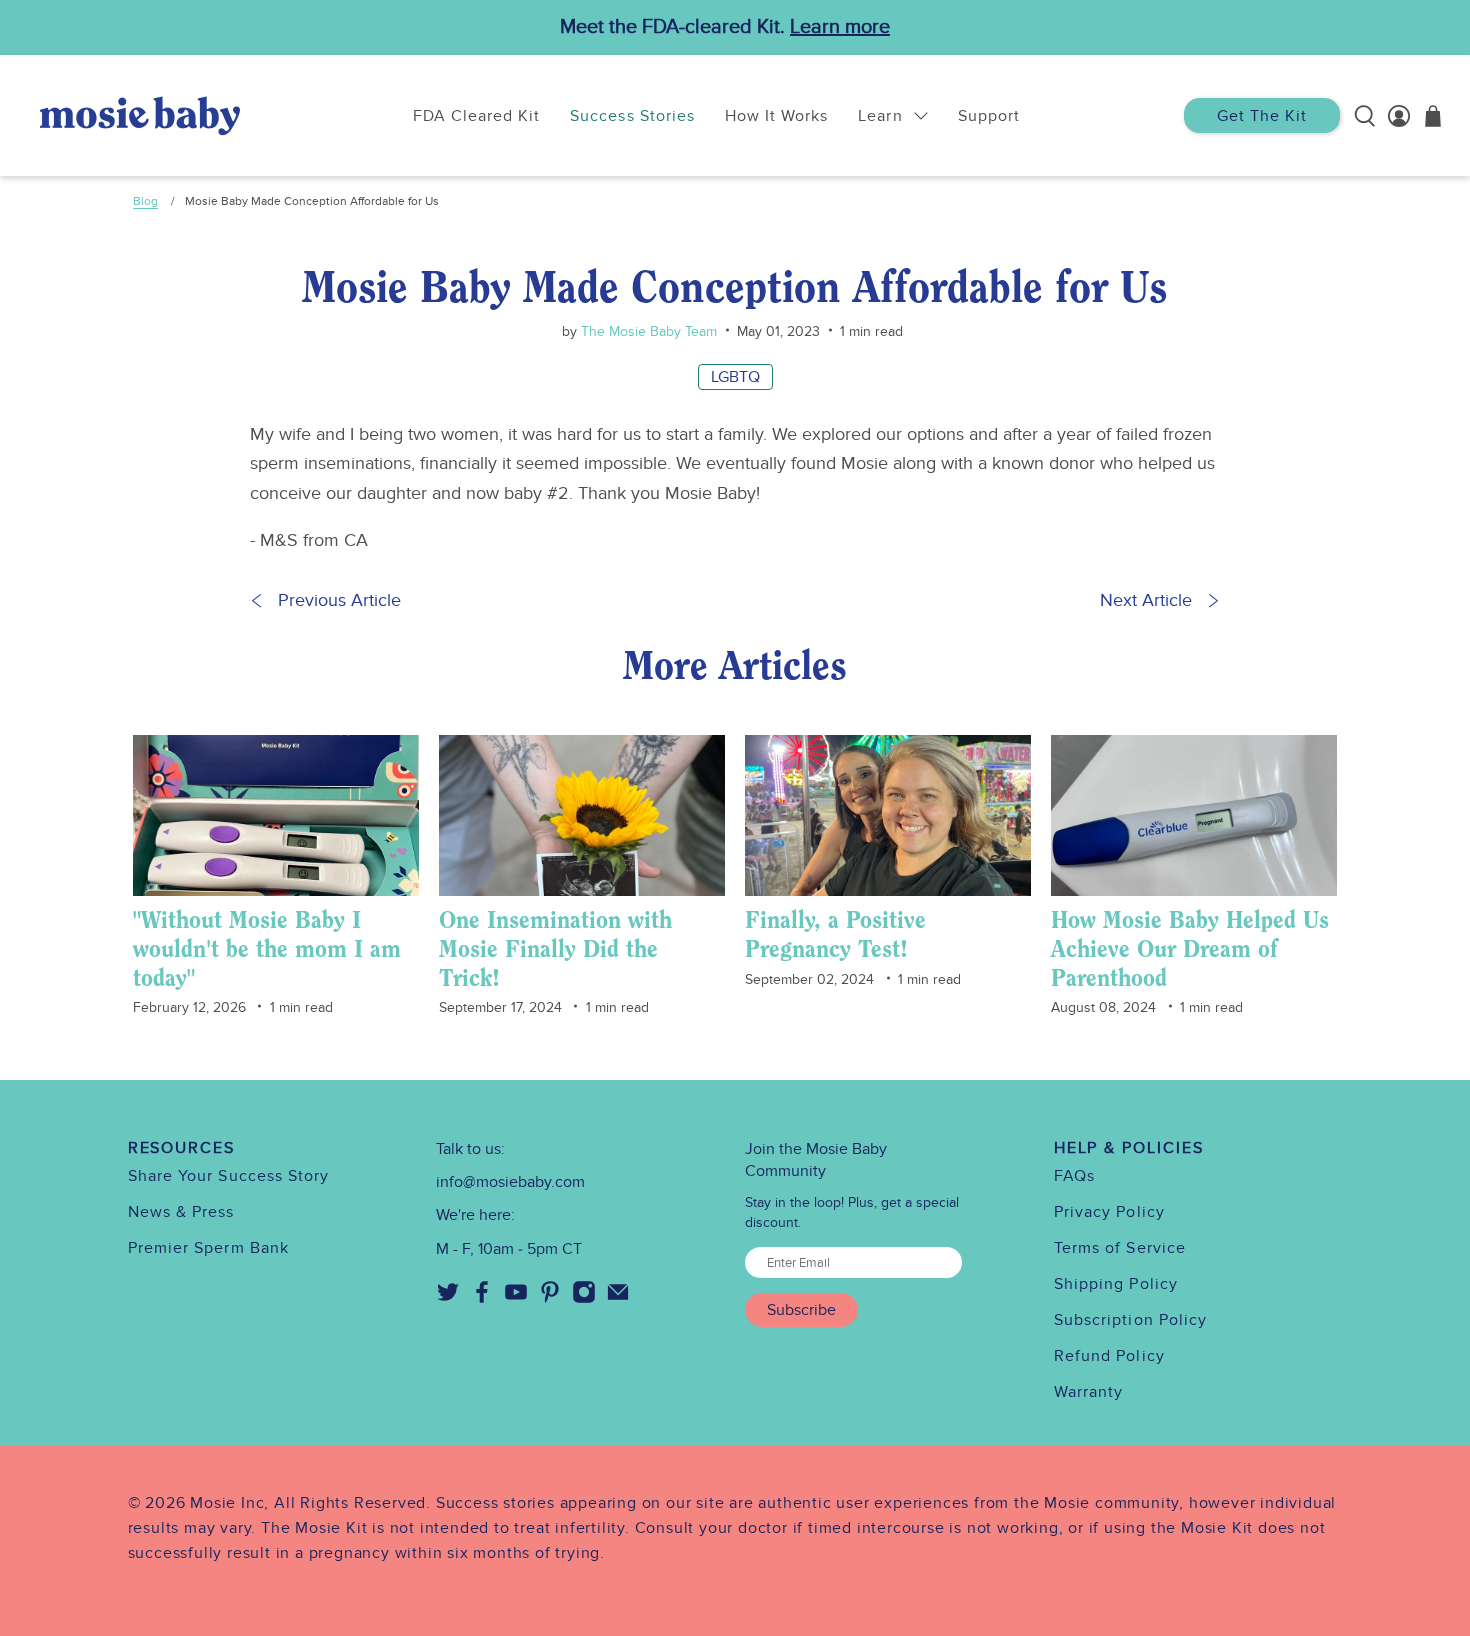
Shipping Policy (1116, 1284)
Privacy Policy (1109, 1212)
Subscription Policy (1131, 1320)
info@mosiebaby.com (510, 1182)
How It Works (776, 116)
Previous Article (339, 600)
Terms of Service (1120, 1248)
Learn (880, 116)
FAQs (1074, 1176)
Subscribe (801, 1310)
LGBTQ (735, 377)
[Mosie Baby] (140, 115)
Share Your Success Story (229, 1176)
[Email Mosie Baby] (618, 1299)
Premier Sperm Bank (208, 1248)
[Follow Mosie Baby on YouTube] (516, 1299)
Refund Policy (1109, 1356)
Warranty (1089, 1392)
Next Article (1146, 600)
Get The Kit (1262, 116)
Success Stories (632, 116)
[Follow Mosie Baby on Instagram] (584, 1299)
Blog (145, 201)
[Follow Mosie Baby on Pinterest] (550, 1299)
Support (989, 116)
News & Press (181, 1212)
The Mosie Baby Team (647, 331)
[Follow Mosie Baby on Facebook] (482, 1299)
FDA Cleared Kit (477, 116)
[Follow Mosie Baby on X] (448, 1299)
